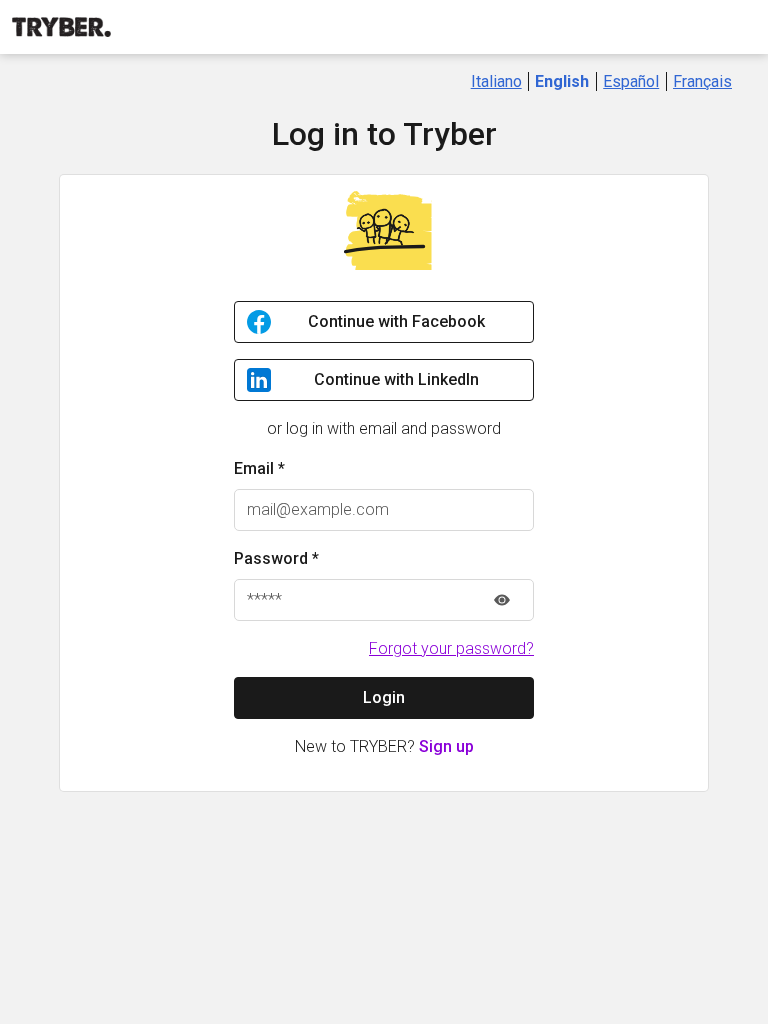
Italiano (496, 81)
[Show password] (502, 600)
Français (702, 81)
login (384, 697)
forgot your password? (451, 648)
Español (631, 81)
